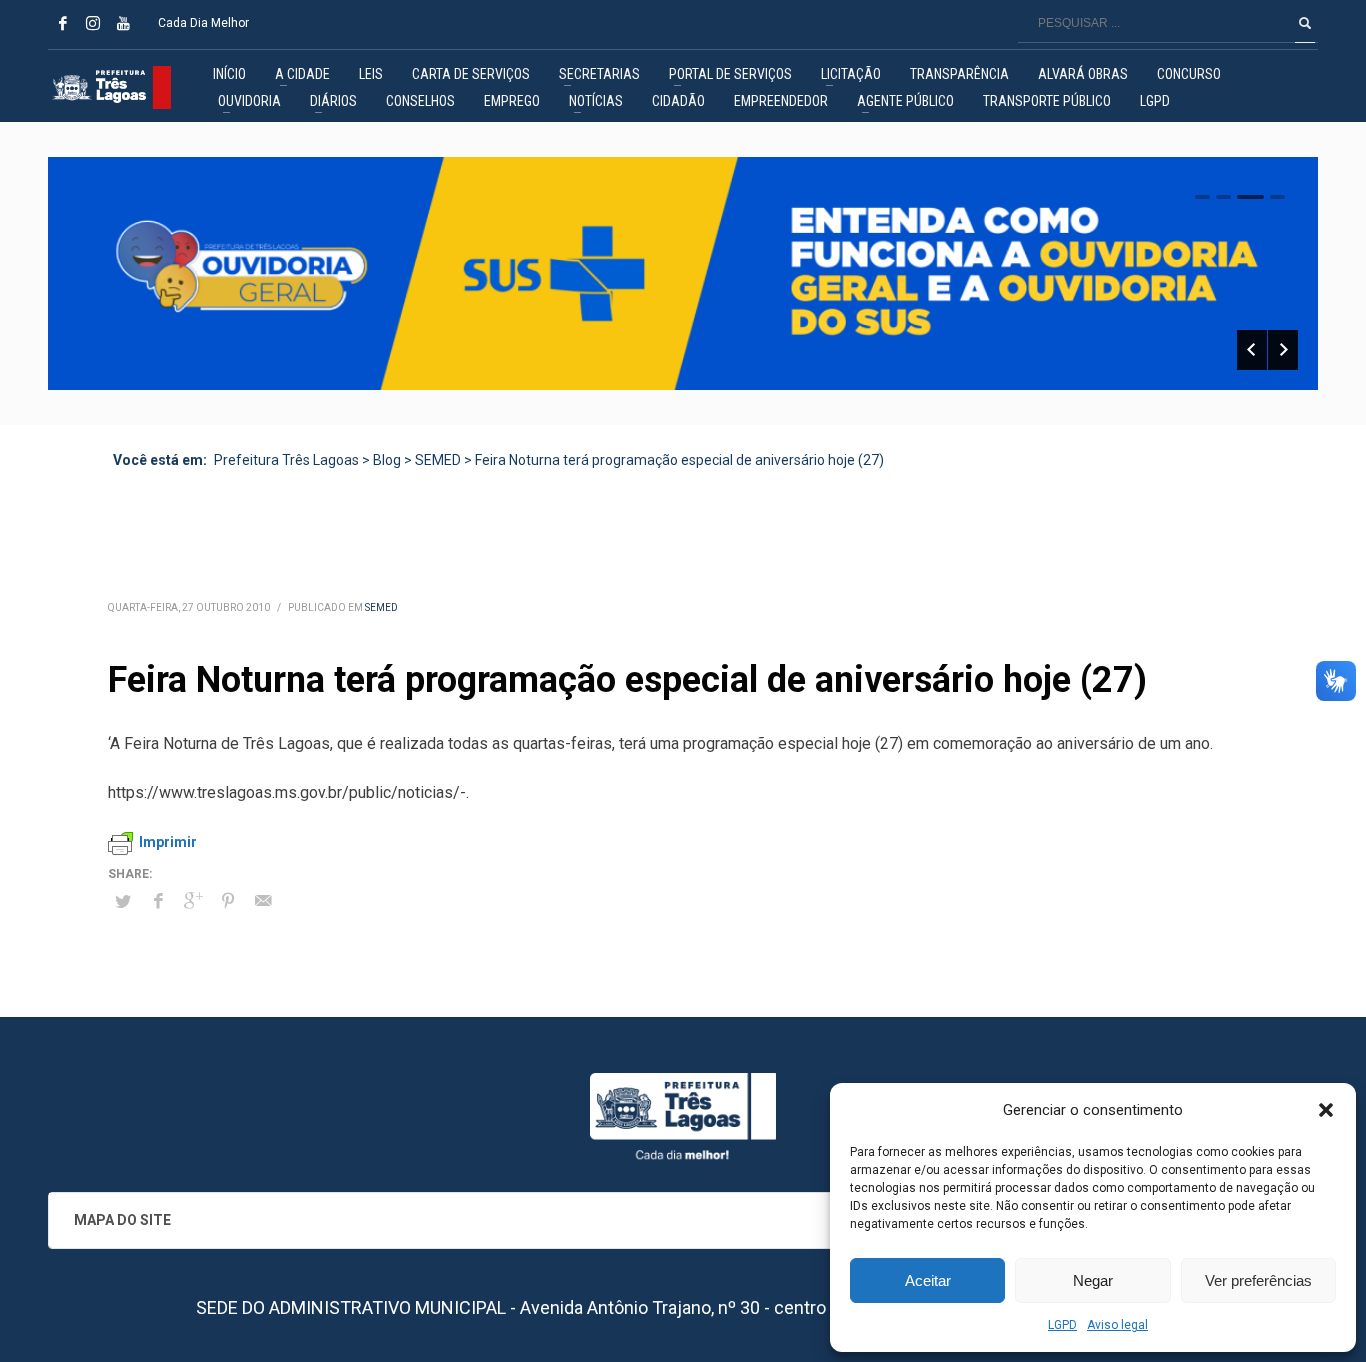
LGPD (1062, 1325)
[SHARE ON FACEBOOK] (158, 901)
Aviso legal (1117, 1325)
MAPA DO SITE (122, 1220)
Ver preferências (1258, 1280)
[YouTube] (123, 23)
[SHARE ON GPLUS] (193, 901)
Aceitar (928, 1280)
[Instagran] (93, 23)
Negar (1093, 1280)
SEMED (381, 607)
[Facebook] (63, 23)
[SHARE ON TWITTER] (123, 902)
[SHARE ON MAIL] (263, 901)
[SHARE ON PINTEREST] (228, 901)
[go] (1305, 23)
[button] (1326, 1110)
